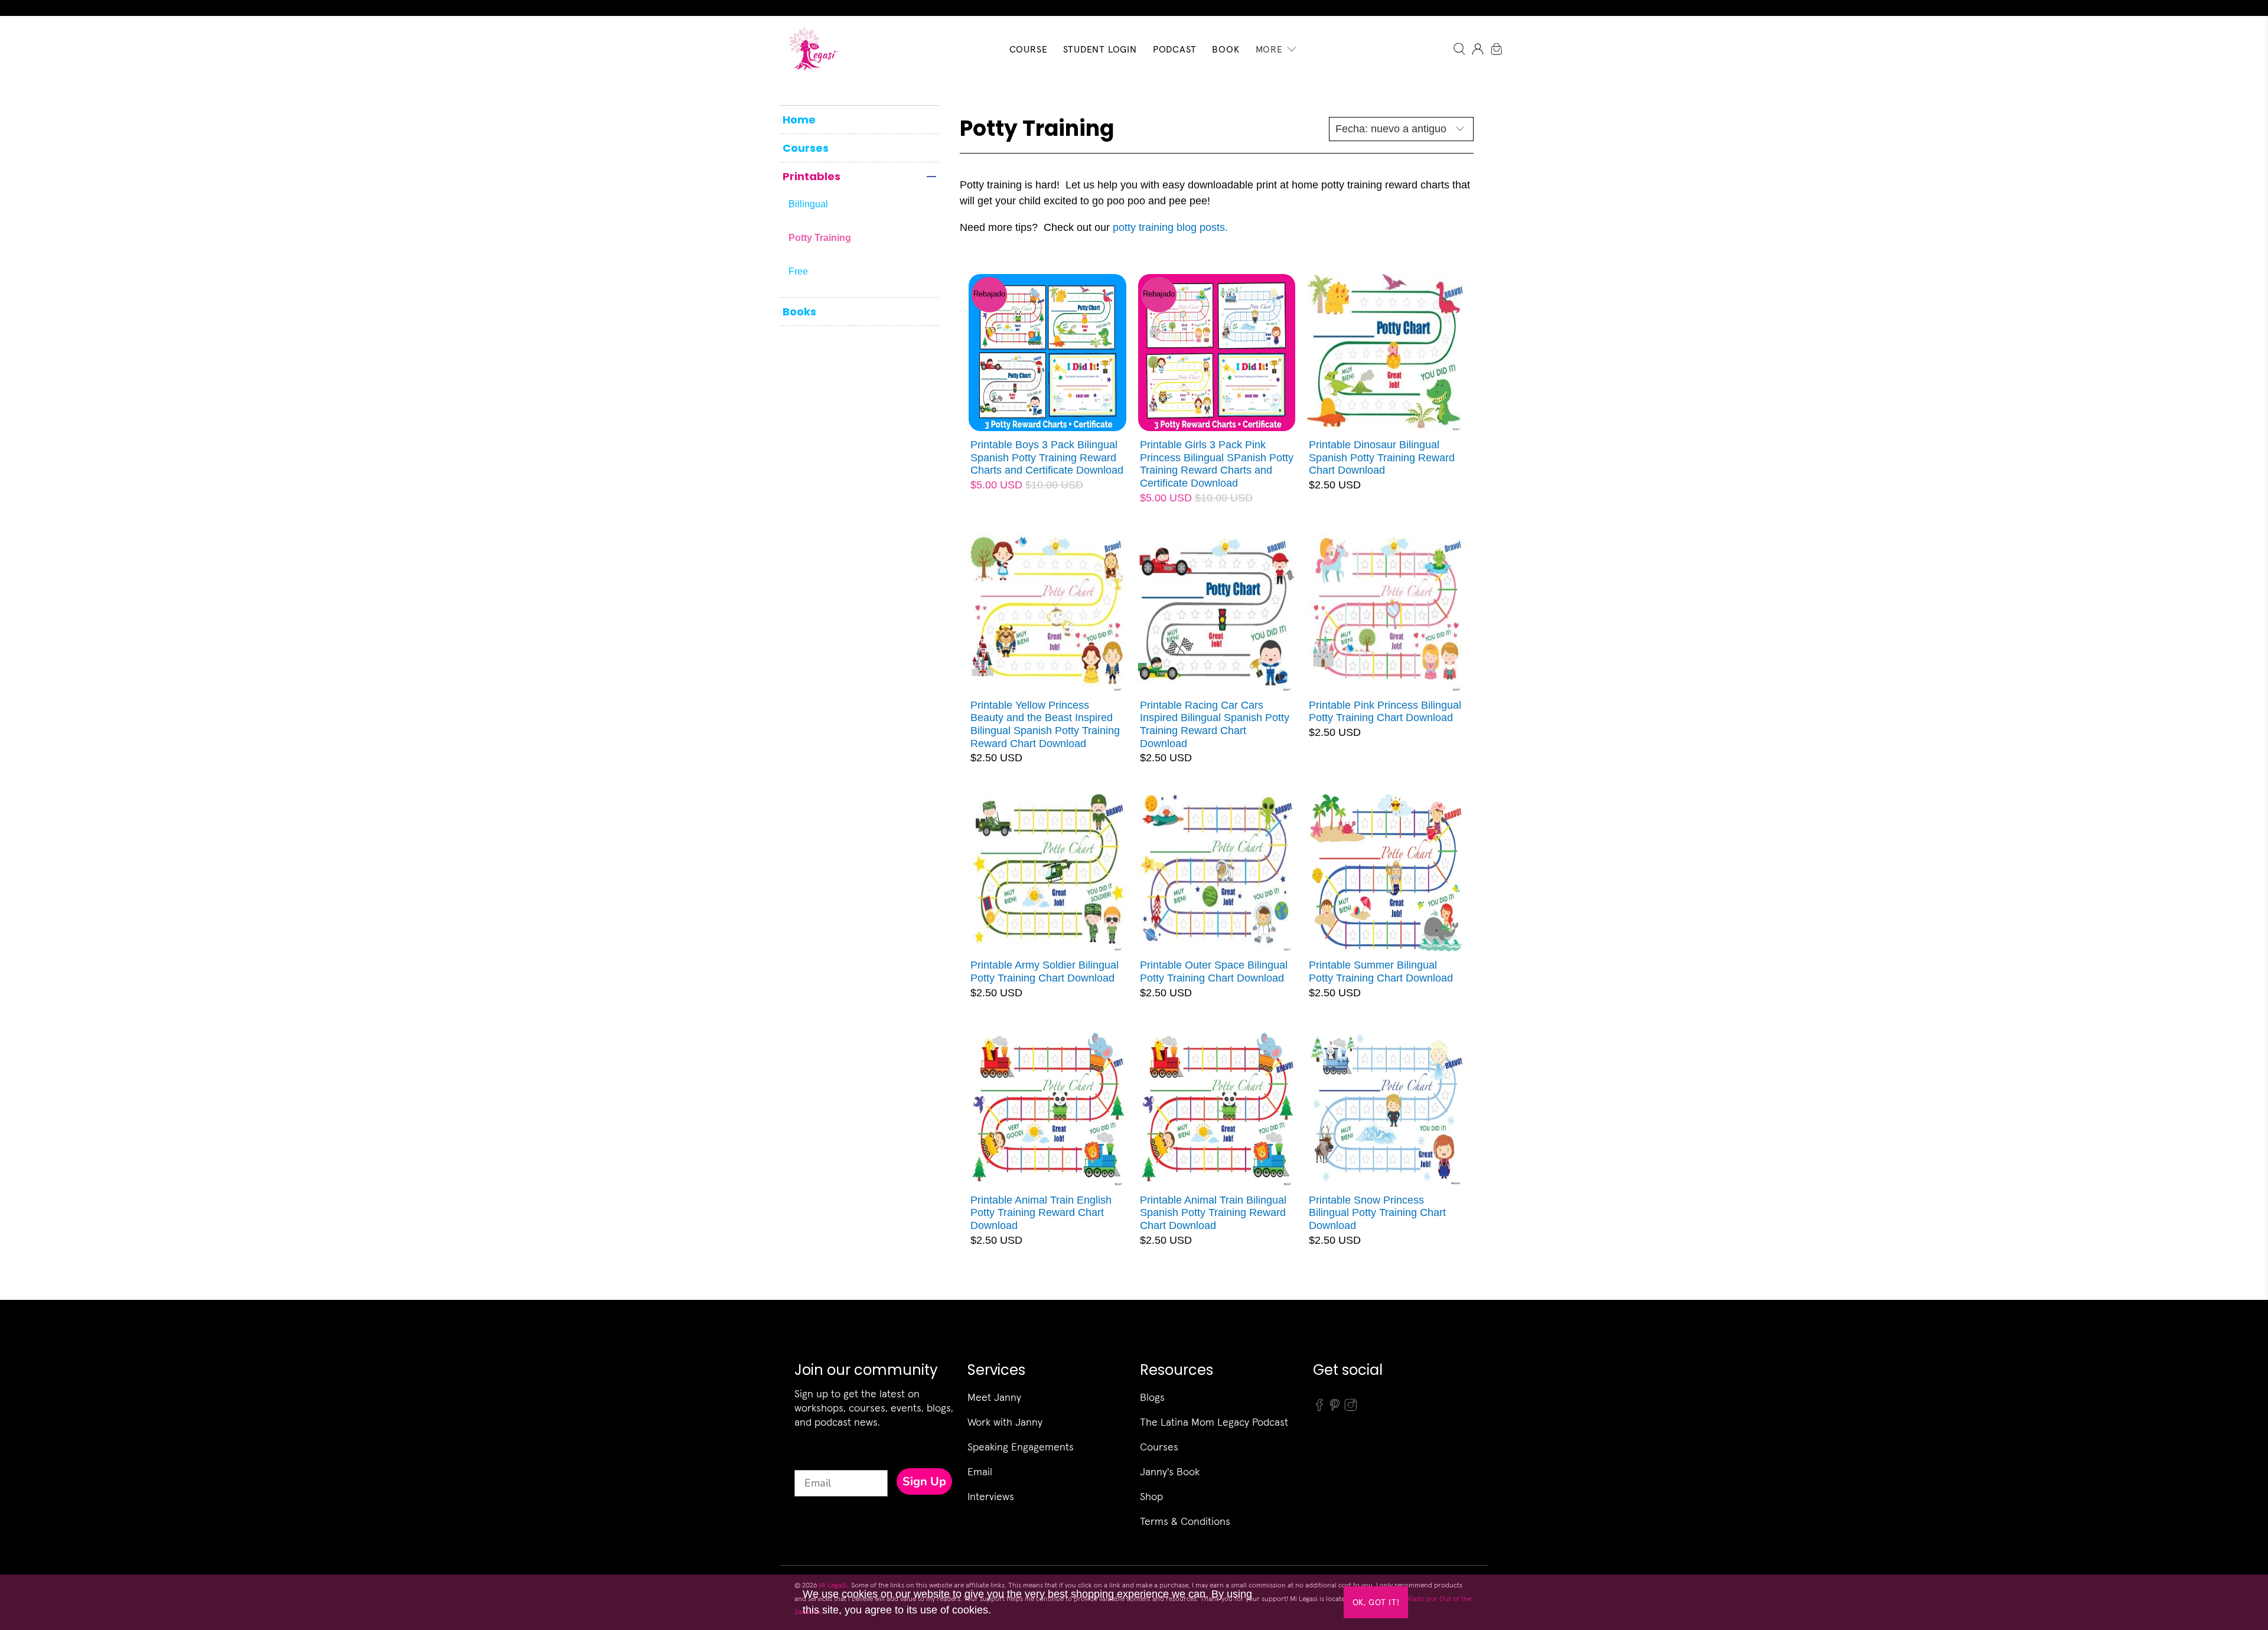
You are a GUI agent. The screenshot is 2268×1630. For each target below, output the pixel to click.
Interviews (991, 1496)
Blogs (1152, 1397)
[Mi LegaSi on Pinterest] (1335, 1409)
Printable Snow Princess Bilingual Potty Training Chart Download (1377, 1213)
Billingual (808, 204)
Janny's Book (1170, 1471)
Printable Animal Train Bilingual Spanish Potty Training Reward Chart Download (1213, 1213)
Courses (806, 148)
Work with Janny (1005, 1422)
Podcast (1175, 49)
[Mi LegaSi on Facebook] (1319, 1409)
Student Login (1100, 49)
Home (799, 120)
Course (1029, 49)
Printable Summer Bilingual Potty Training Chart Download (1381, 972)
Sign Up (924, 1481)
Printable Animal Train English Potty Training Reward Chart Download (1041, 1213)
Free (798, 271)
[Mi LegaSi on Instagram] (1351, 1409)
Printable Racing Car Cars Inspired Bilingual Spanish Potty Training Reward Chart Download (1215, 724)
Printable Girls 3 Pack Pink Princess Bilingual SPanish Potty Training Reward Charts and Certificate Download (1217, 464)
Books (799, 312)
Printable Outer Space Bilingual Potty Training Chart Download (1214, 972)
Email (980, 1471)
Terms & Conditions (1185, 1521)
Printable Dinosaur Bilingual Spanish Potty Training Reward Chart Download (1382, 457)
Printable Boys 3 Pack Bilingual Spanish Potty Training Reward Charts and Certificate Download (1047, 457)
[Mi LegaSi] (810, 49)
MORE (1269, 49)
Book (1226, 49)
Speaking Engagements (1021, 1447)
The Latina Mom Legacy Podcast (1214, 1422)
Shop (1151, 1496)
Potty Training (820, 238)
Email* (811, 1459)
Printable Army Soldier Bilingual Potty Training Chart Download (1045, 972)
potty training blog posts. (1170, 227)
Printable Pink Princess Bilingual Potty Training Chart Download (1385, 712)
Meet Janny (994, 1397)
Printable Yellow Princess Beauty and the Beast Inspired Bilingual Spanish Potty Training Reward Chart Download (1045, 724)
